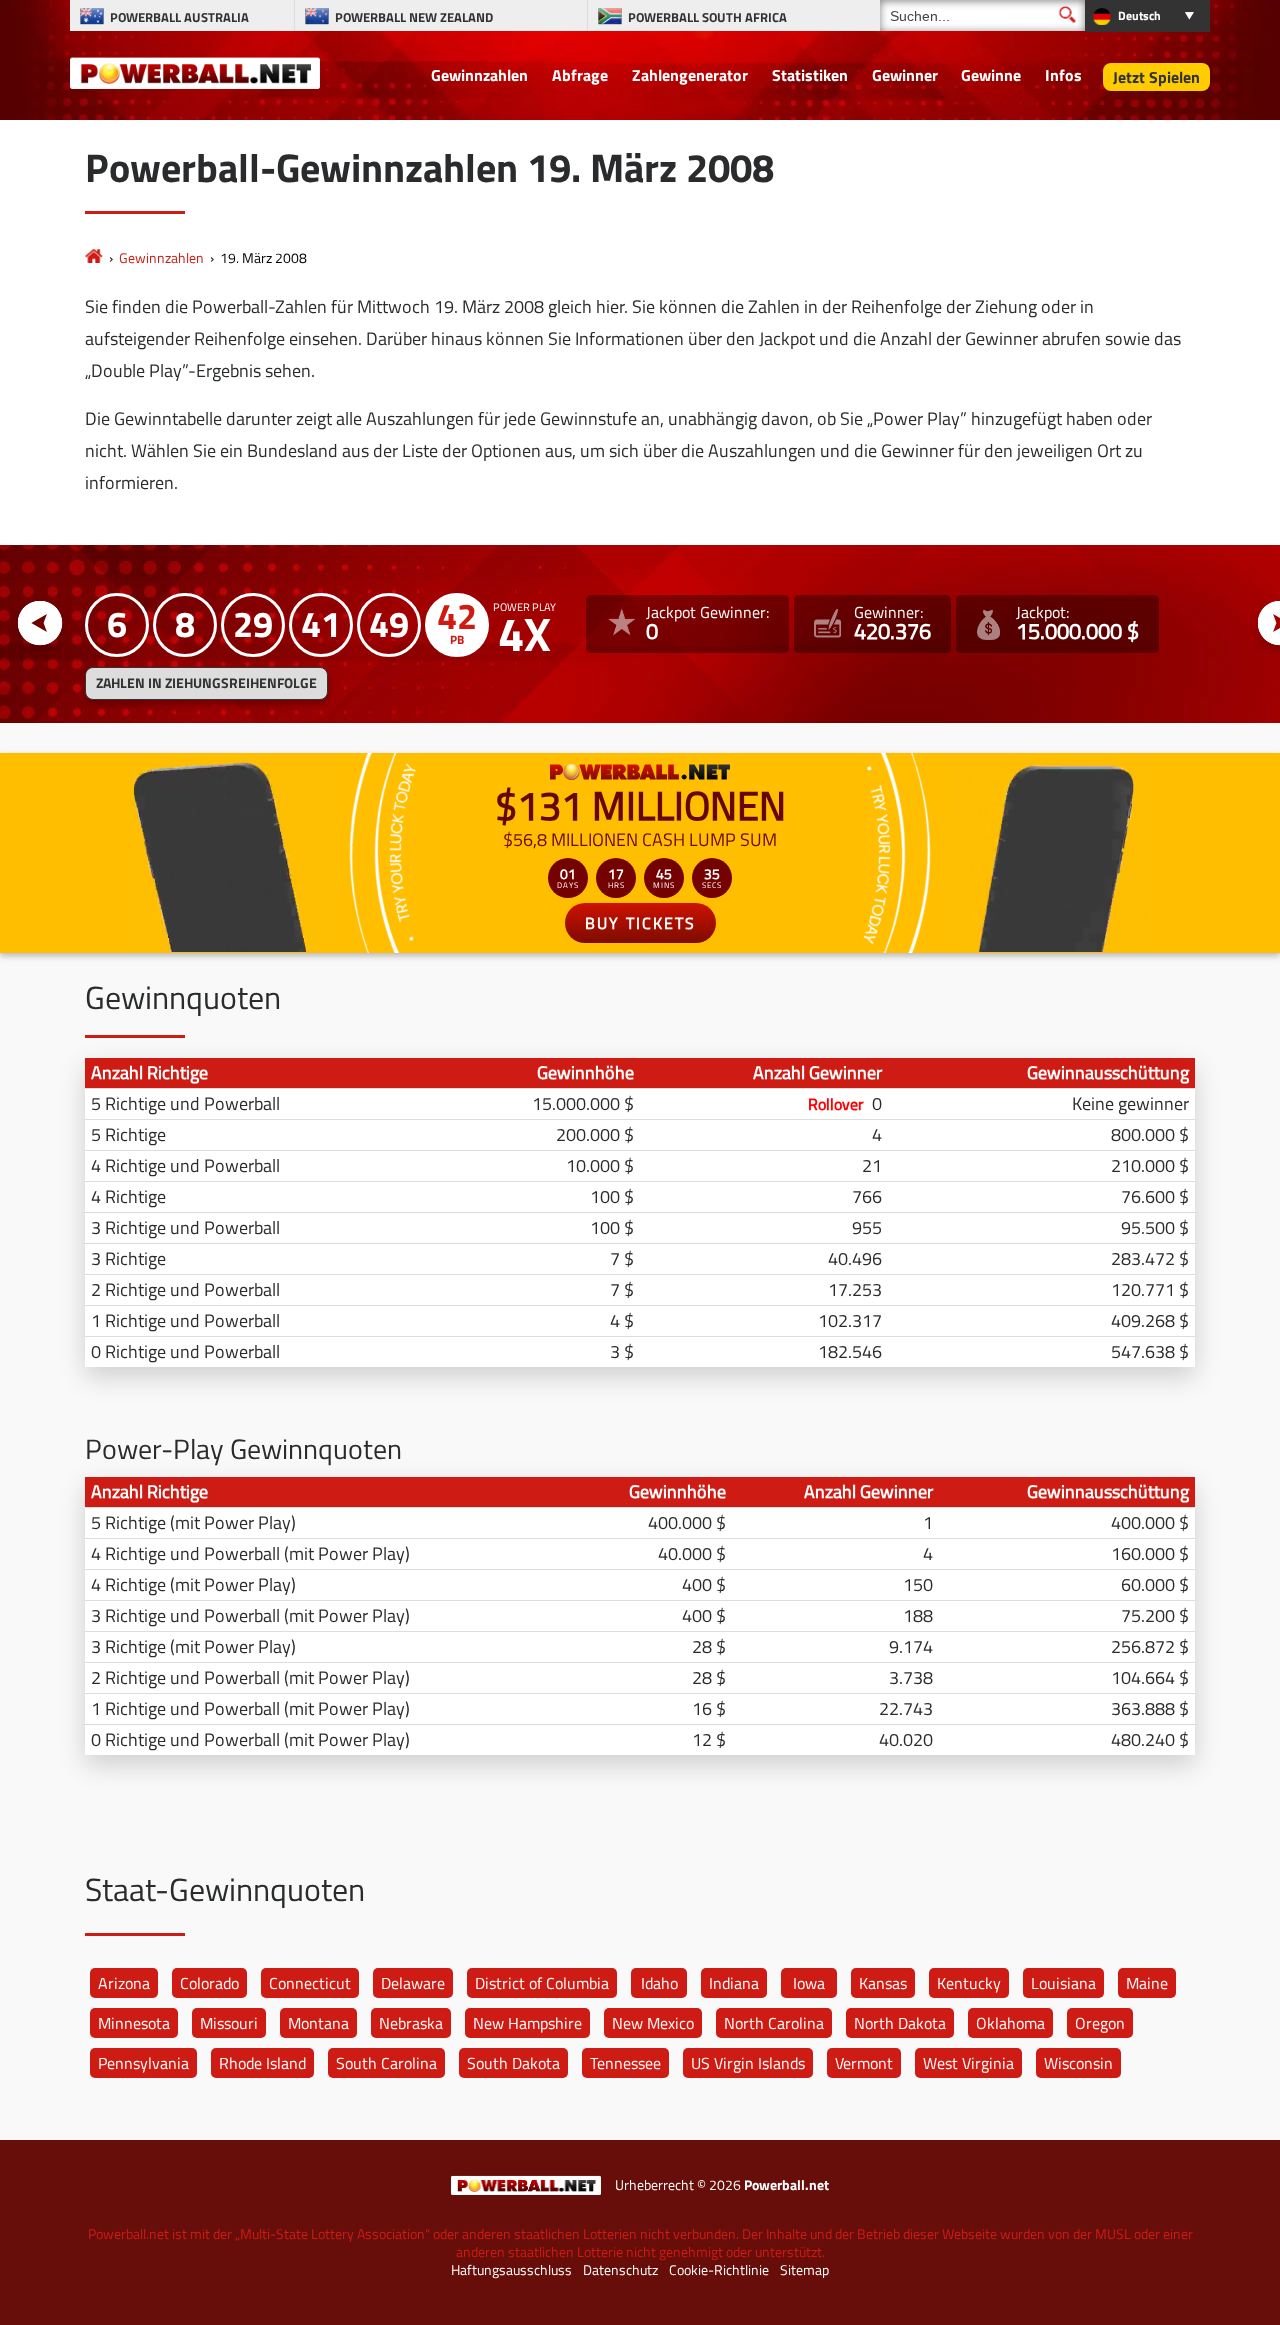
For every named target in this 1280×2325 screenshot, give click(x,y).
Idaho (659, 1983)
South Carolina (386, 2063)
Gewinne (991, 75)
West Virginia (968, 2063)
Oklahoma (1010, 2023)
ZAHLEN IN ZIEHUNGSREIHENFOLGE (206, 683)
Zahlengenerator (690, 75)
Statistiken (810, 75)
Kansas (883, 1983)
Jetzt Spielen (1156, 77)
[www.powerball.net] (195, 72)
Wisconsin (1078, 2063)
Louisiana (1063, 1983)
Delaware (413, 1983)
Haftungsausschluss (511, 2270)
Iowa (809, 1983)
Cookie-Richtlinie (719, 2270)
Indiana (734, 1983)
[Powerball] (94, 257)
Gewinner (905, 75)
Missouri (229, 2023)
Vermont (864, 2063)
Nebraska (411, 2023)
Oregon (1100, 2023)
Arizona (124, 1983)
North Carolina (774, 2023)
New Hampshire (527, 2023)
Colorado (209, 1983)
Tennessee (625, 2063)
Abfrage (580, 75)
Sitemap (804, 2270)
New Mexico (653, 2023)
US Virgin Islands (748, 2063)
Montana (318, 2023)
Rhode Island (262, 2063)
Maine (1147, 1983)
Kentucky (969, 1983)
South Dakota (513, 2063)
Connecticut (310, 1983)
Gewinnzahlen (479, 75)
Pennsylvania (143, 2063)
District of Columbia (542, 1983)
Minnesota (134, 2023)
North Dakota (900, 2023)
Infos (1063, 75)
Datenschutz (620, 2270)
